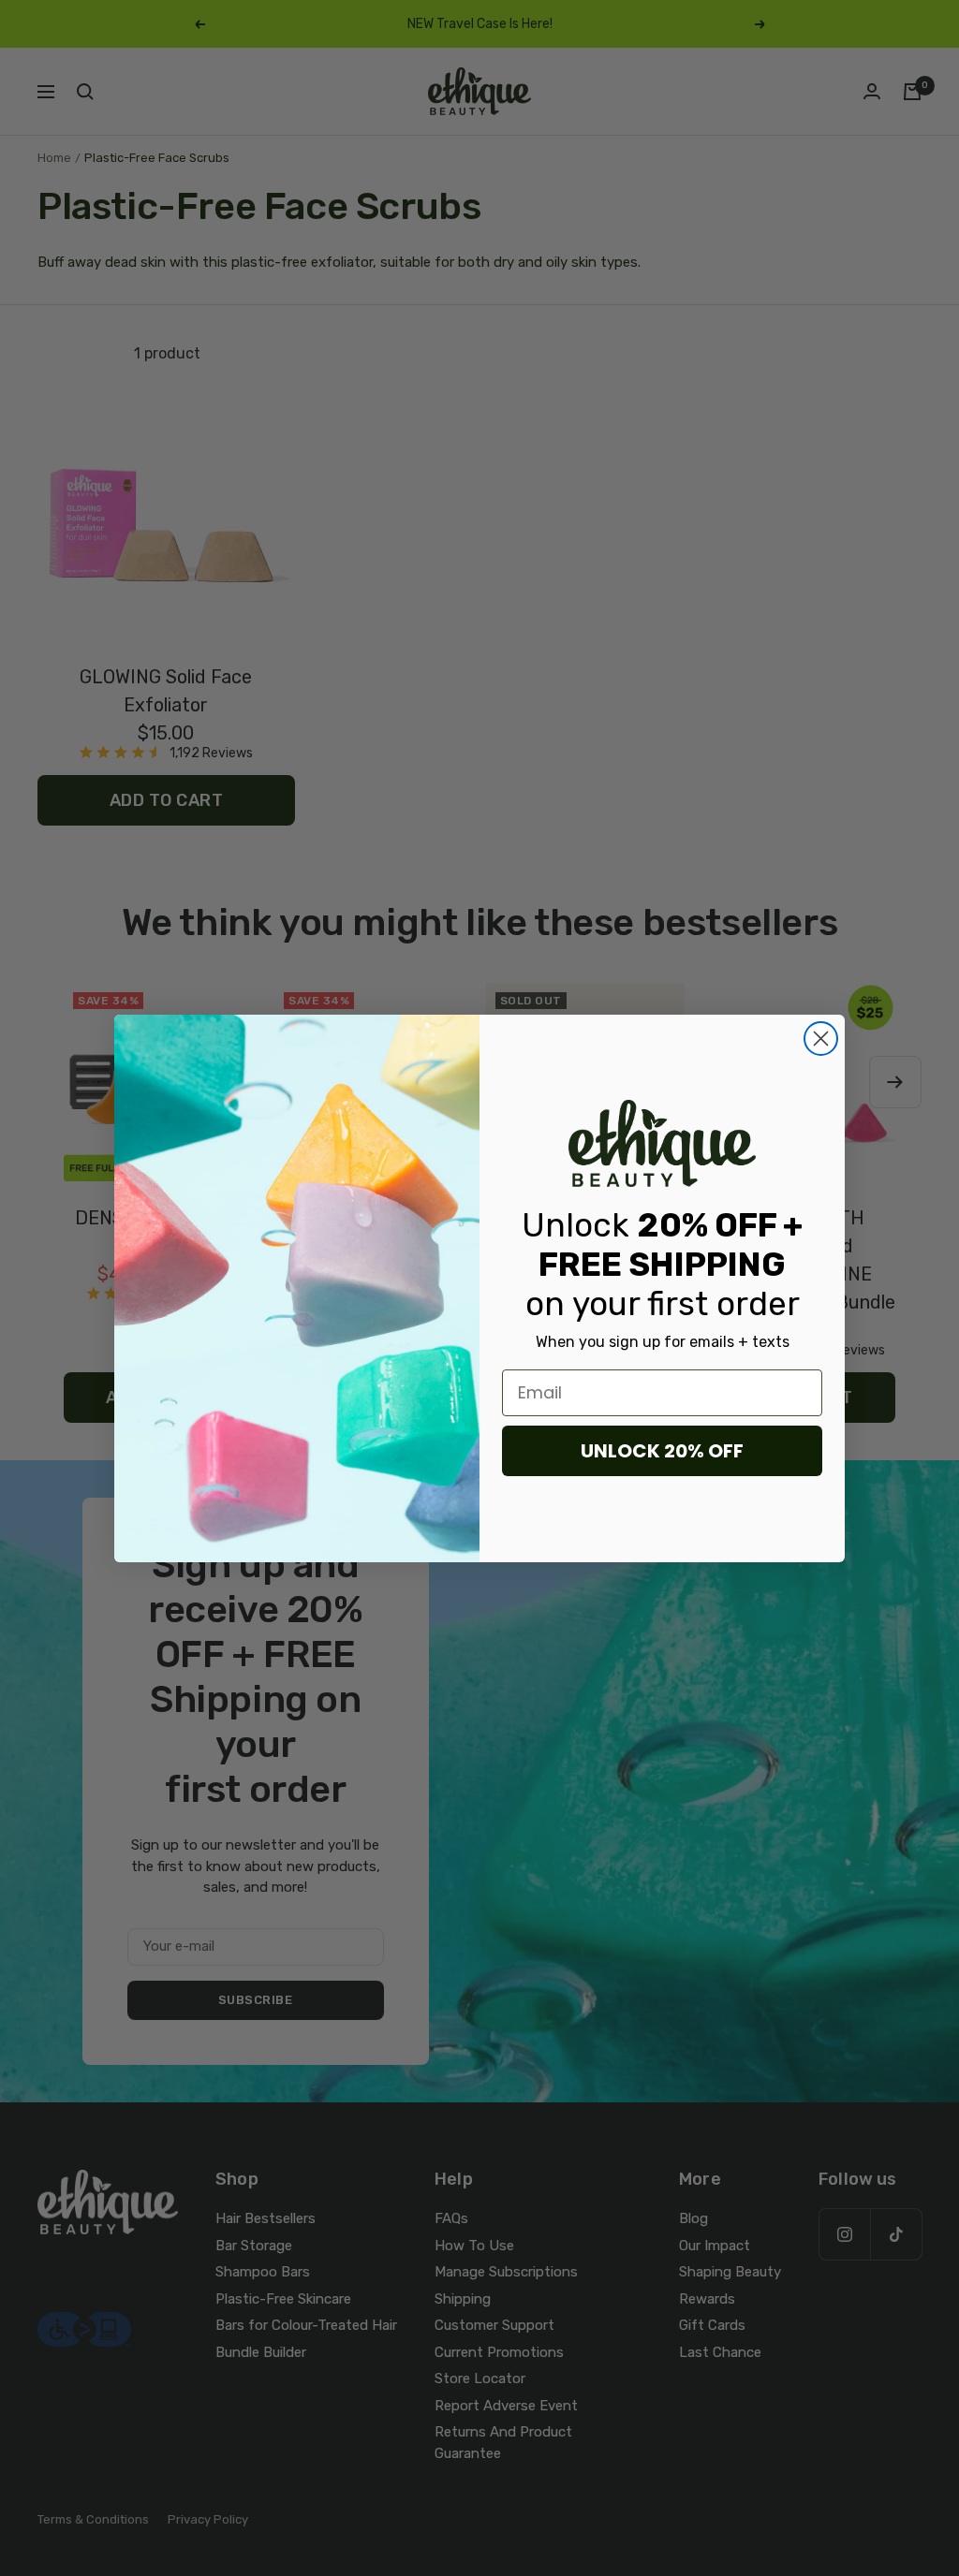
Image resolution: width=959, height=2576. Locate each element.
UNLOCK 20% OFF (662, 1451)
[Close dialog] (821, 1039)
